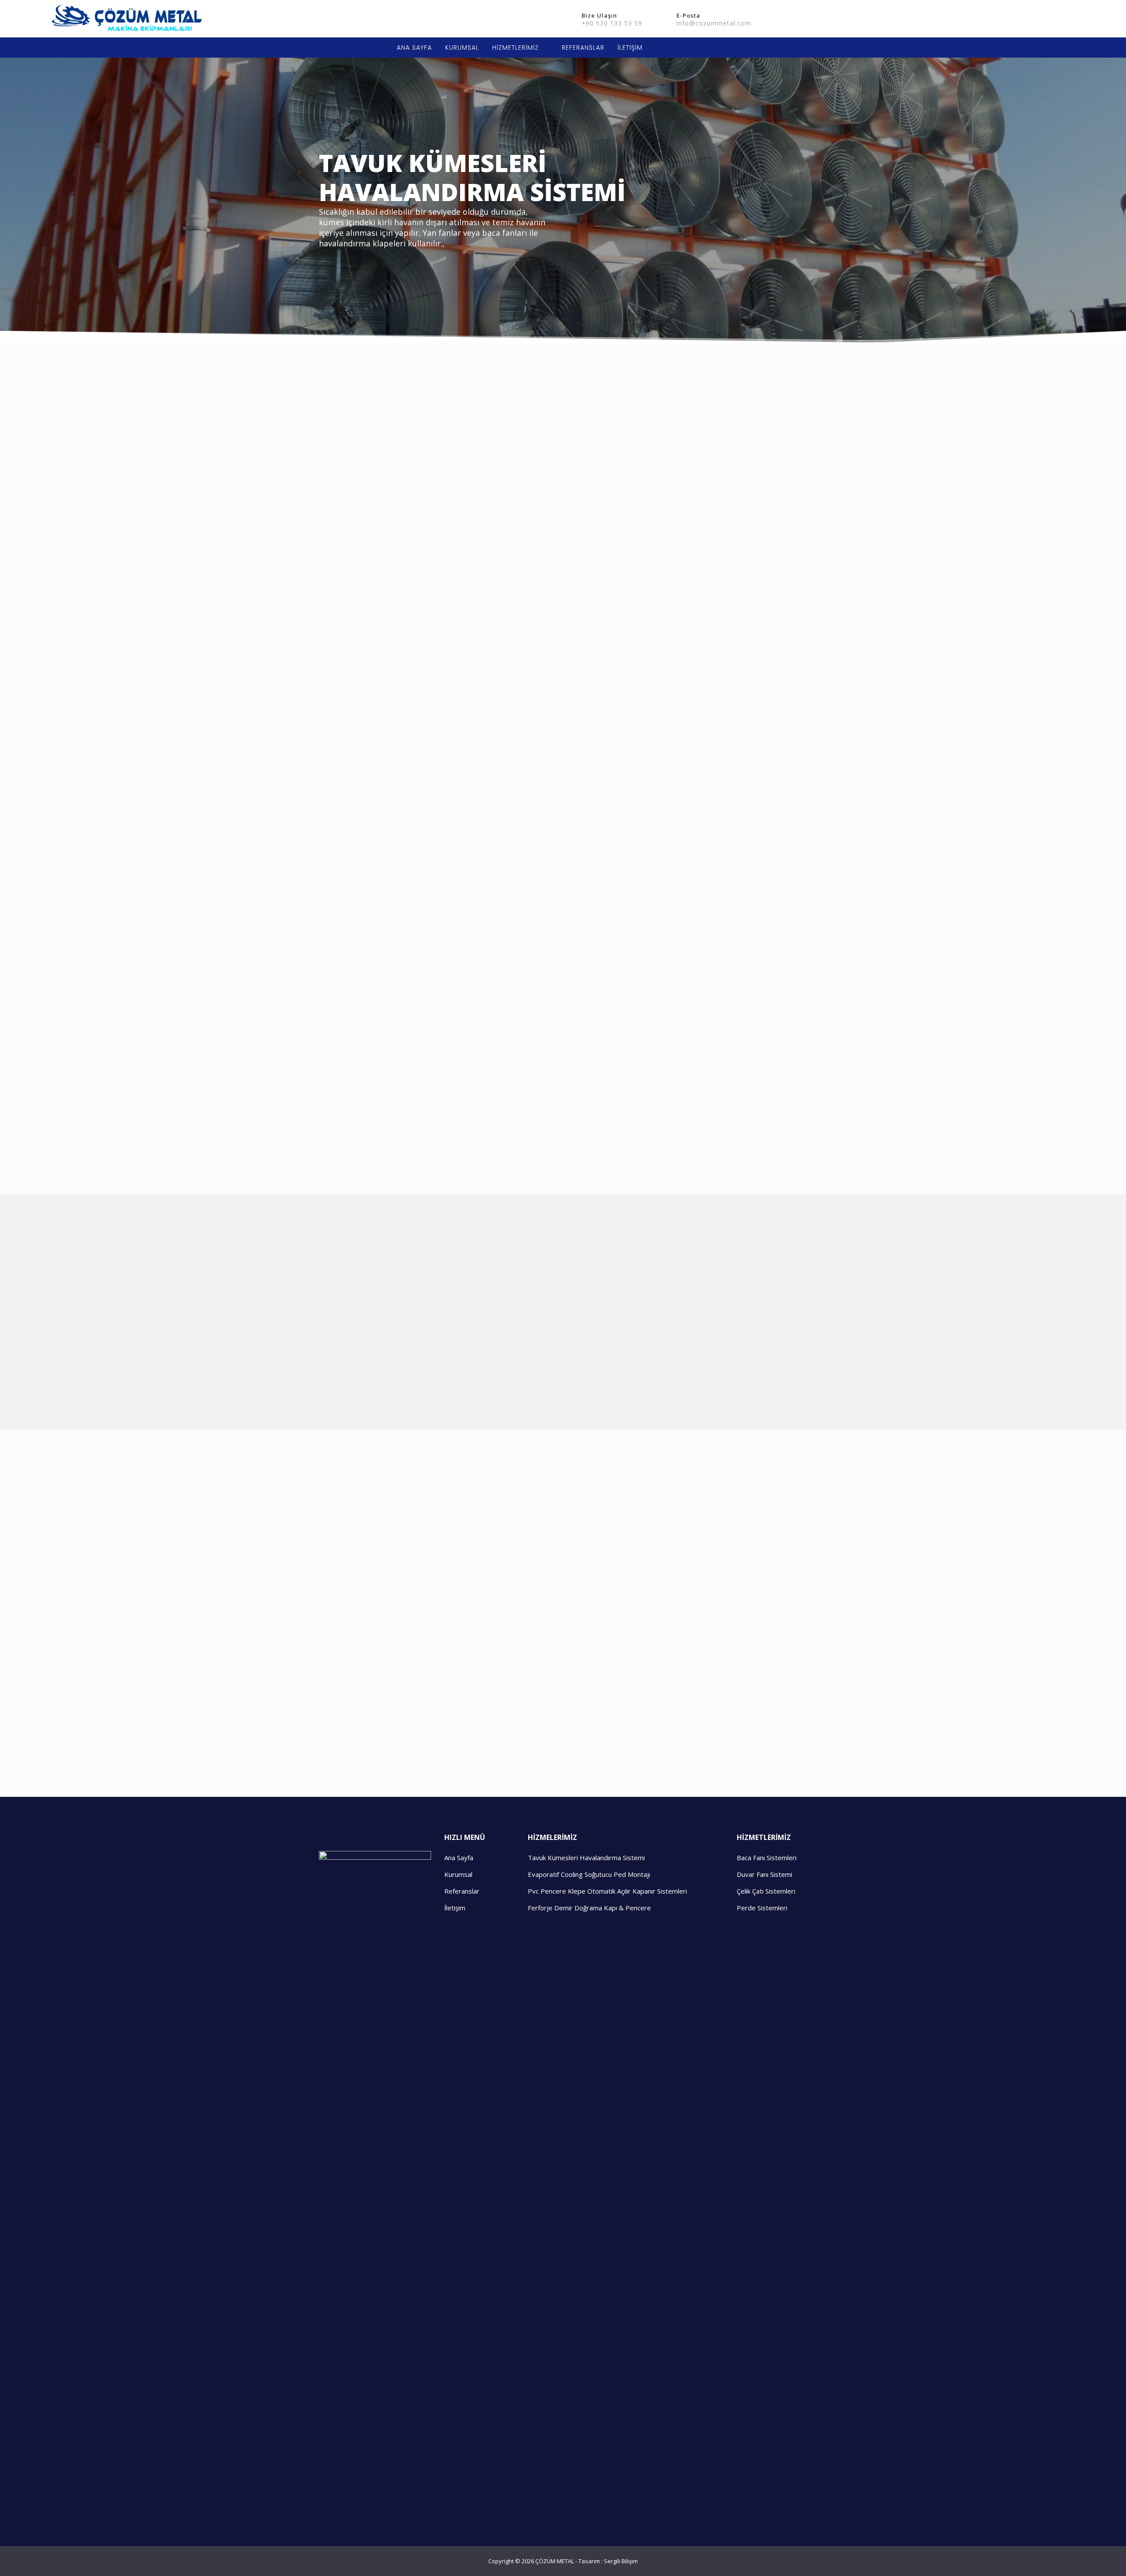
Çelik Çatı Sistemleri (766, 1891)
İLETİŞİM (630, 48)
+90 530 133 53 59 (612, 23)
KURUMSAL (462, 48)
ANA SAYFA (414, 48)
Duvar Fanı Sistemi (764, 1874)
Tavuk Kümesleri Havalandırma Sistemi (586, 1858)
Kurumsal (458, 1874)
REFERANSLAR (583, 48)
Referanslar (462, 1891)
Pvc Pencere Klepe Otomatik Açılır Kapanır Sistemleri (607, 1891)
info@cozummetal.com (714, 23)
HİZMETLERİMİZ (515, 48)
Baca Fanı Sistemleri (767, 1858)
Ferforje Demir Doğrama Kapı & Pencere (589, 1908)
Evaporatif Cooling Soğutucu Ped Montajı (589, 1874)
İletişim (455, 1908)
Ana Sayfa (459, 1858)
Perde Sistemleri (762, 1908)
